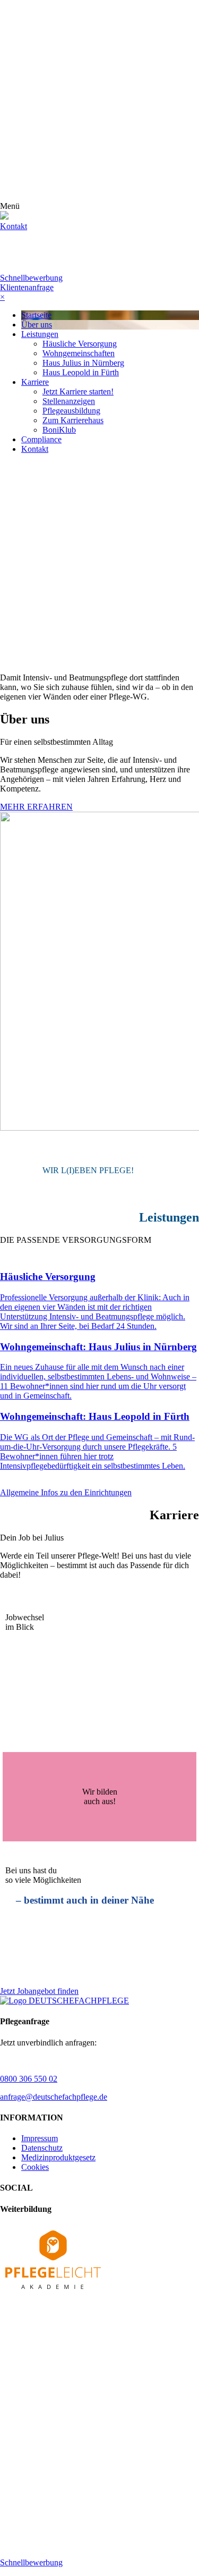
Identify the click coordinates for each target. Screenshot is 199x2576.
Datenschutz (42, 2148)
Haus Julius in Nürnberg (83, 363)
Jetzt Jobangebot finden (39, 1991)
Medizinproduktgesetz (58, 2157)
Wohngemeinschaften (79, 353)
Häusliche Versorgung (80, 344)
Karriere (35, 382)
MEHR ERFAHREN (36, 807)
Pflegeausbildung (71, 411)
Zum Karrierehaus (73, 420)
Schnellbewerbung (31, 278)
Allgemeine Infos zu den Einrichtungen (66, 1492)
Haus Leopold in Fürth (81, 372)
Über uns (37, 325)
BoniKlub (59, 430)
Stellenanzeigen (69, 401)
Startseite (36, 315)
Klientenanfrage (27, 287)
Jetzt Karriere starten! (78, 392)
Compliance (41, 439)
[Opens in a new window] (53, 2291)
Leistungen (40, 334)
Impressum (40, 2138)
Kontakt (35, 449)
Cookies (35, 2167)
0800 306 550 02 (29, 2079)
